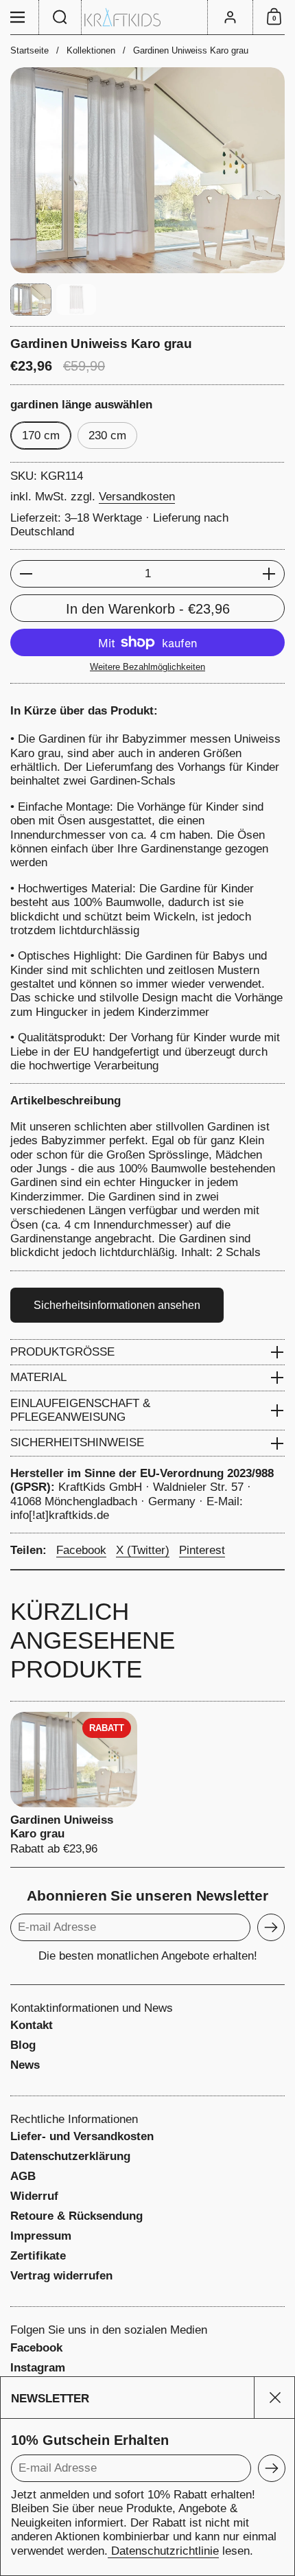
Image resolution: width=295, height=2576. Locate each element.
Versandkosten (137, 497)
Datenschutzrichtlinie (163, 2551)
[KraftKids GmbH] (147, 18)
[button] (60, 17)
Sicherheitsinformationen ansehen (117, 1305)
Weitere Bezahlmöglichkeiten (147, 667)
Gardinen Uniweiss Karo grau (74, 1784)
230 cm (107, 436)
